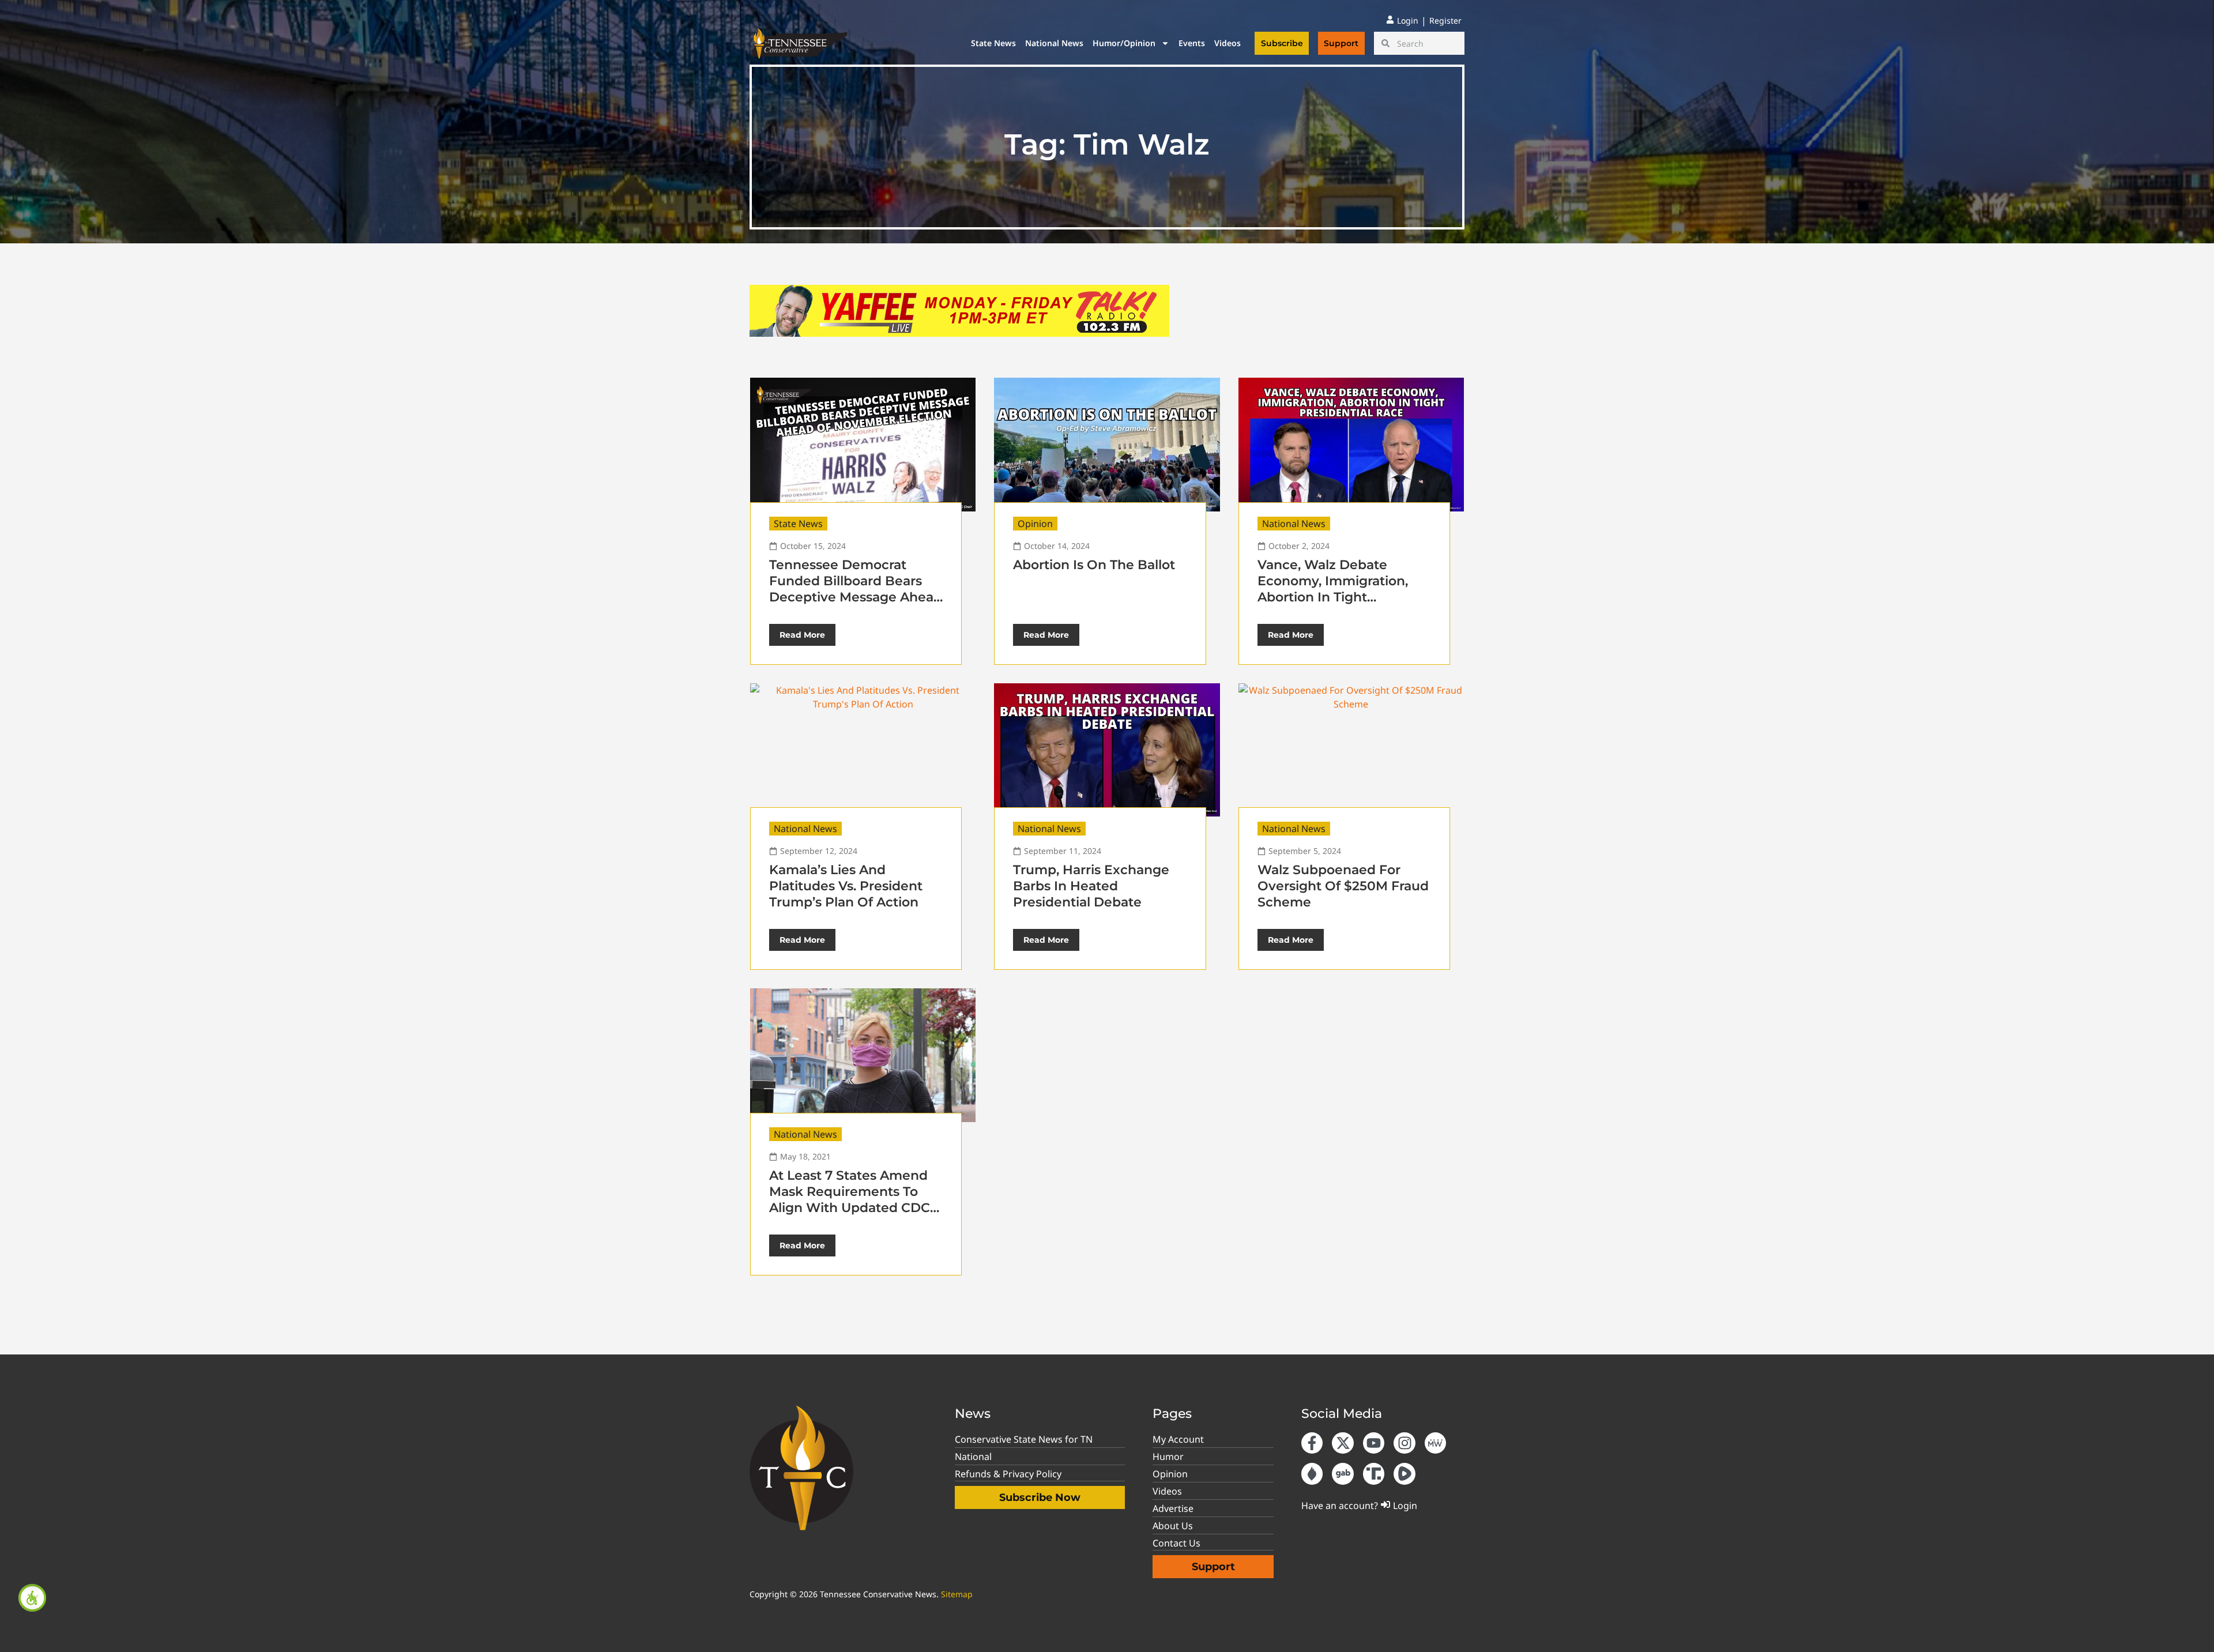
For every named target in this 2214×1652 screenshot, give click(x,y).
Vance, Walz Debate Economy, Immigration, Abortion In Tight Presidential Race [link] (1333, 589)
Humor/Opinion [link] (1124, 43)
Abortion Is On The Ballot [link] (1094, 565)
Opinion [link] (1035, 524)
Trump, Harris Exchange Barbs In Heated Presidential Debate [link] (1091, 886)
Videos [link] (1228, 43)
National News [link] (1054, 43)
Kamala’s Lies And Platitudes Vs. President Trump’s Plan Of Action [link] (846, 886)
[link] (32, 1598)
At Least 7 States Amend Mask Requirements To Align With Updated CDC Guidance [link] (850, 1200)
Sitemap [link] (957, 1594)
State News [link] (993, 43)
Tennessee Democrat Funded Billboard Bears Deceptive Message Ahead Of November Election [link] (856, 589)
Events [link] (1192, 43)
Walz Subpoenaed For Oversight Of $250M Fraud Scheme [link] (1343, 886)
